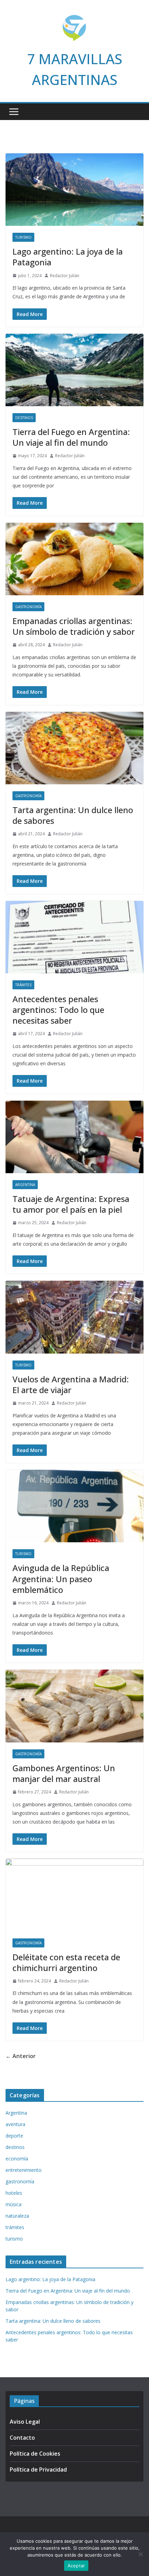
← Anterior (21, 2056)
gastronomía (28, 607)
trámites (23, 985)
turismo (23, 237)
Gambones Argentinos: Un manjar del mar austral (64, 1773)
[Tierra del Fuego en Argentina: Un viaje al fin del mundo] (74, 370)
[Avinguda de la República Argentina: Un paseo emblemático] (74, 1506)
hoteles (14, 2193)
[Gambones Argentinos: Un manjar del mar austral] (74, 1706)
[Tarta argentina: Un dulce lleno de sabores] (74, 748)
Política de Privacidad (38, 2470)
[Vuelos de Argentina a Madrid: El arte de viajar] (74, 1317)
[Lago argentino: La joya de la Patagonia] (74, 190)
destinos (24, 418)
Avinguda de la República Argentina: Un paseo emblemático (61, 1579)
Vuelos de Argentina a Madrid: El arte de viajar (71, 1384)
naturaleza (17, 2216)
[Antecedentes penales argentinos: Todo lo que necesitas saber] (74, 937)
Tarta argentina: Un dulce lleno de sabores (73, 815)
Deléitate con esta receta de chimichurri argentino (66, 1962)
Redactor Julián (65, 276)
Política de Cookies (35, 2454)
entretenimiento (24, 2170)
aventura (15, 2124)
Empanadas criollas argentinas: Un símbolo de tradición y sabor (74, 626)
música (14, 2204)
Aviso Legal (25, 2422)
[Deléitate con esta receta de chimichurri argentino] (74, 1895)
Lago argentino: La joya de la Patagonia (68, 257)
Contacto (22, 2438)
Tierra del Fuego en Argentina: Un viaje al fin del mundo (71, 437)
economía (17, 2159)
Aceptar (76, 2566)
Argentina (25, 1185)
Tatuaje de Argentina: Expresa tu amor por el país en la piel (71, 1204)
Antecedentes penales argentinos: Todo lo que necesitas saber (58, 1010)
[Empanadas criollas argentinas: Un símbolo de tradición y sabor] (74, 559)
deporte (14, 2136)
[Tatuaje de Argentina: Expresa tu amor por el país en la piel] (74, 1137)
